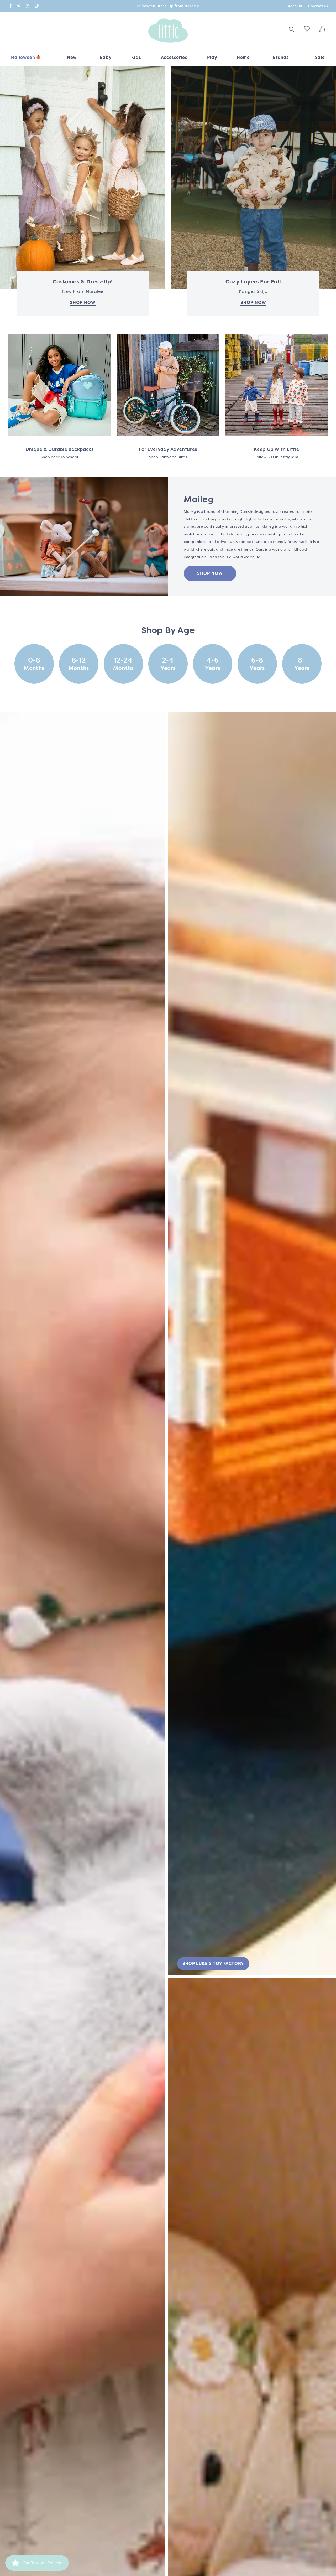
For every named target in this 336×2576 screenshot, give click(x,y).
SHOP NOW (210, 573)
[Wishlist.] (307, 30)
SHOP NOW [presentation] (253, 302)
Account (295, 6)
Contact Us (318, 6)
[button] (106, 59)
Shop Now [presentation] (83, 302)
